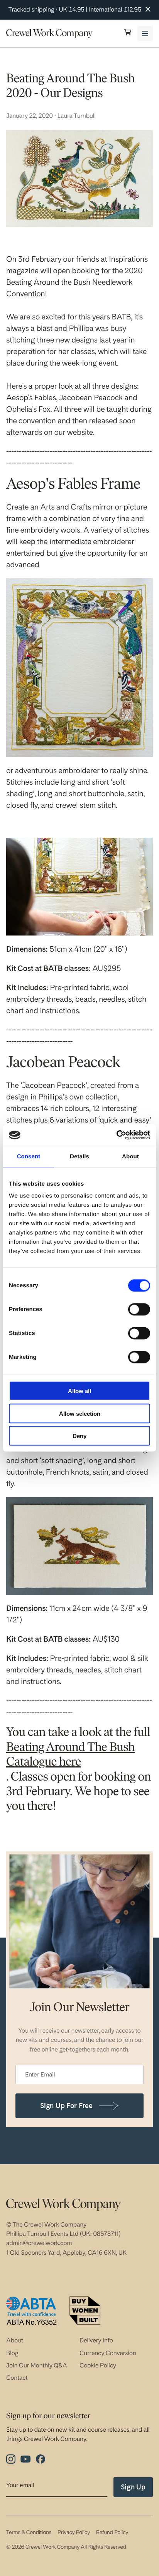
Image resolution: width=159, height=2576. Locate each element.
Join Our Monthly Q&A (37, 2365)
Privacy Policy (74, 2533)
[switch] (139, 1310)
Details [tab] (79, 1156)
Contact (17, 2378)
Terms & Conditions (29, 2533)
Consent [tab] (29, 1156)
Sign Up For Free (66, 2106)
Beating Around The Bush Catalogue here (70, 1755)
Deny (79, 1436)
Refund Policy (112, 2533)
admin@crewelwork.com (39, 2243)
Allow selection (80, 1413)
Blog (12, 2353)
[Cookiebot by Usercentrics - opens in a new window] (116, 1135)
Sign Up (133, 2487)
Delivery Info (96, 2340)
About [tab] (130, 1156)
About (15, 2340)
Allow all (79, 1391)
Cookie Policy (98, 2365)
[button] (128, 33)
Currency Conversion (108, 2353)
